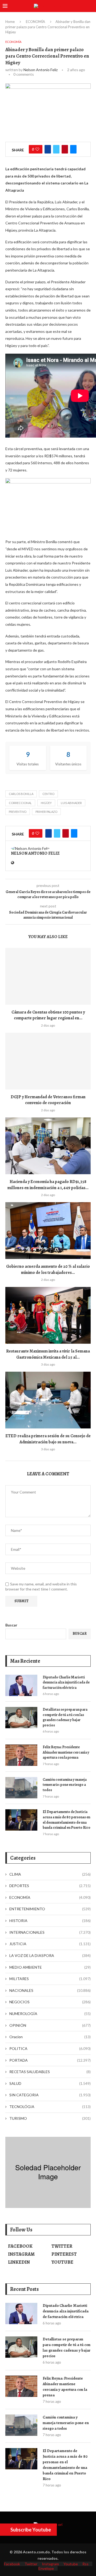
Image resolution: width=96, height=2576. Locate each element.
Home (10, 22)
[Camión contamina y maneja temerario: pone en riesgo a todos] (21, 1788)
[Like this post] (37, 149)
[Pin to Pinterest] (65, 149)
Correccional (20, 803)
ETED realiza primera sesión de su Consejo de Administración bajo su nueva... (48, 1439)
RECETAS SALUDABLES (50, 2072)
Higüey (46, 803)
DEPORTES (50, 1886)
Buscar (11, 1625)
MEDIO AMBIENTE (50, 1967)
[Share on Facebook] (48, 149)
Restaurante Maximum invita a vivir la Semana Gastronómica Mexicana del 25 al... (48, 1354)
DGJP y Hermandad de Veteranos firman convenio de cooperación (48, 1100)
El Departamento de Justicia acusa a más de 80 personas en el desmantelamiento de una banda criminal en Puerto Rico (67, 1820)
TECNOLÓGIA (50, 2107)
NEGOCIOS (50, 2002)
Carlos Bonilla (21, 794)
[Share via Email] (73, 149)
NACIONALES (50, 1990)
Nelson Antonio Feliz (41, 70)
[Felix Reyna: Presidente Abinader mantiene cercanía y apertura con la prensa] (21, 1755)
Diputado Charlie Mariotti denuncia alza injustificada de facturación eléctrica (66, 1682)
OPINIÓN (50, 2025)
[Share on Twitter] (56, 149)
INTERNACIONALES (50, 1932)
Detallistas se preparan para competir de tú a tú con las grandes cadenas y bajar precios (65, 1717)
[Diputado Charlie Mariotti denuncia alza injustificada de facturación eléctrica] (21, 1685)
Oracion (50, 2037)
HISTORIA (50, 1921)
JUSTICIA (50, 1944)
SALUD (50, 2083)
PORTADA (50, 2060)
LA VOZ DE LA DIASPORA (50, 1955)
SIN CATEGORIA (50, 2095)
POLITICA (50, 2048)
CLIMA (50, 1874)
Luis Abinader (71, 803)
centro (48, 794)
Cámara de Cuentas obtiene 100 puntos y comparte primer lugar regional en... (48, 1015)
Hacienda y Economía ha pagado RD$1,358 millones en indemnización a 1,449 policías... (48, 1185)
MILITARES (50, 1979)
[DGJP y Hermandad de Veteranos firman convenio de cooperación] (48, 1061)
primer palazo (46, 812)
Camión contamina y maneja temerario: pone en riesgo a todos (65, 1785)
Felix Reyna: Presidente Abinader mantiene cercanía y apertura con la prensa (66, 1752)
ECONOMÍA (35, 22)
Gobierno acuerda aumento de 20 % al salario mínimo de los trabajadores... (48, 1269)
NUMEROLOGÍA (50, 2014)
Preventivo (18, 812)
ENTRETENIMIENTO (50, 1909)
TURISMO (50, 2118)
